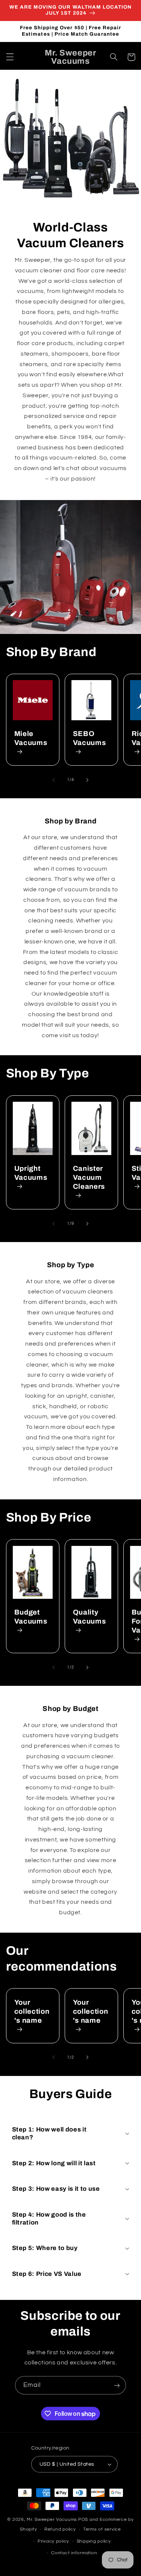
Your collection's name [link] (32, 2011)
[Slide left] (53, 780)
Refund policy (60, 2529)
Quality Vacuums (89, 1617)
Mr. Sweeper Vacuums (52, 2520)
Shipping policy (94, 2541)
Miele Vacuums (31, 738)
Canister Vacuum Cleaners (89, 1178)
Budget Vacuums (31, 1617)
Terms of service (102, 2529)
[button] (10, 57)
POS (83, 2520)
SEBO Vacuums (89, 738)
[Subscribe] (117, 2385)
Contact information (74, 2553)
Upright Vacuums (31, 1173)
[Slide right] (88, 780)
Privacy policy (53, 2541)
